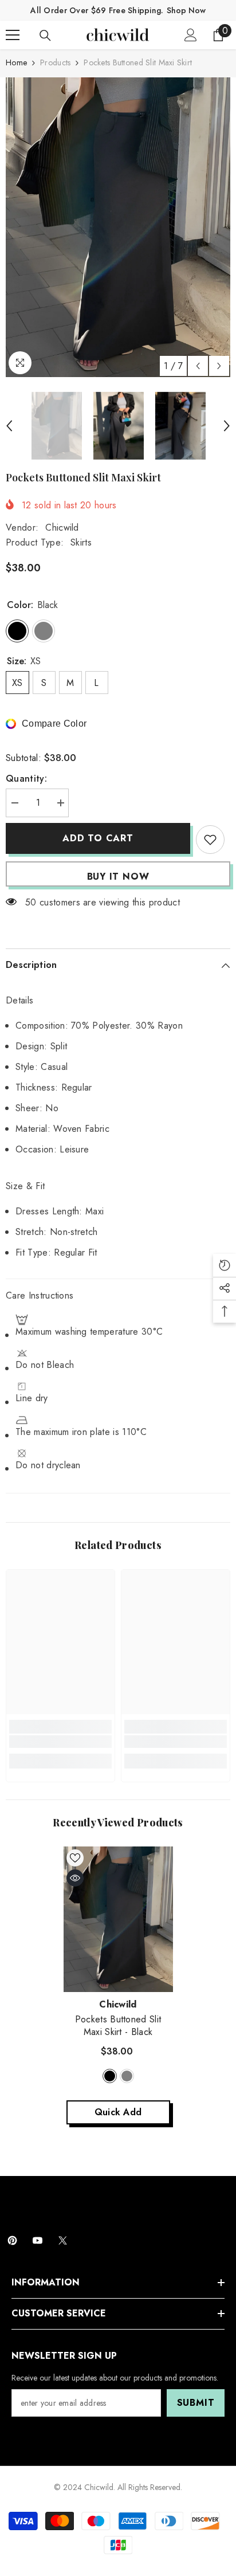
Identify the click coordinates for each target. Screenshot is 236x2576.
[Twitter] (63, 2240)
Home (16, 62)
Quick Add (118, 2112)
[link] (60, 1742)
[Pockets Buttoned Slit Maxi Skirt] (118, 1920)
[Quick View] (75, 1878)
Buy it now (118, 877)
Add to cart (98, 838)
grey (127, 2076)
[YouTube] (38, 2240)
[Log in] (191, 35)
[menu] (13, 35)
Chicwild (62, 528)
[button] (198, 366)
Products (55, 62)
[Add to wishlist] (210, 840)
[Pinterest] (12, 2240)
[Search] (45, 36)
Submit (196, 2403)
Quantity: (26, 779)
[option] (118, 227)
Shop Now (186, 10)
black (110, 2076)
